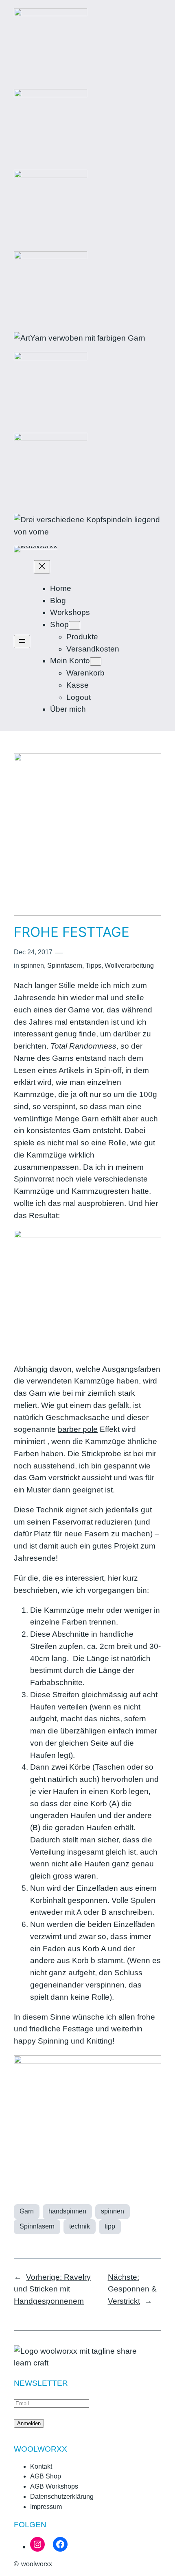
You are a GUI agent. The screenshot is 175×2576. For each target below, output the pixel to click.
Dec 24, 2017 (33, 952)
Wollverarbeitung (129, 965)
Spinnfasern (65, 965)
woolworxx (37, 2564)
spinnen (32, 965)
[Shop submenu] (74, 625)
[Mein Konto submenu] (96, 661)
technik (80, 2226)
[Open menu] (22, 642)
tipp (110, 2226)
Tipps (93, 965)
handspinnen (67, 2211)
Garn (27, 2211)
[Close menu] (42, 567)
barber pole (78, 1429)
